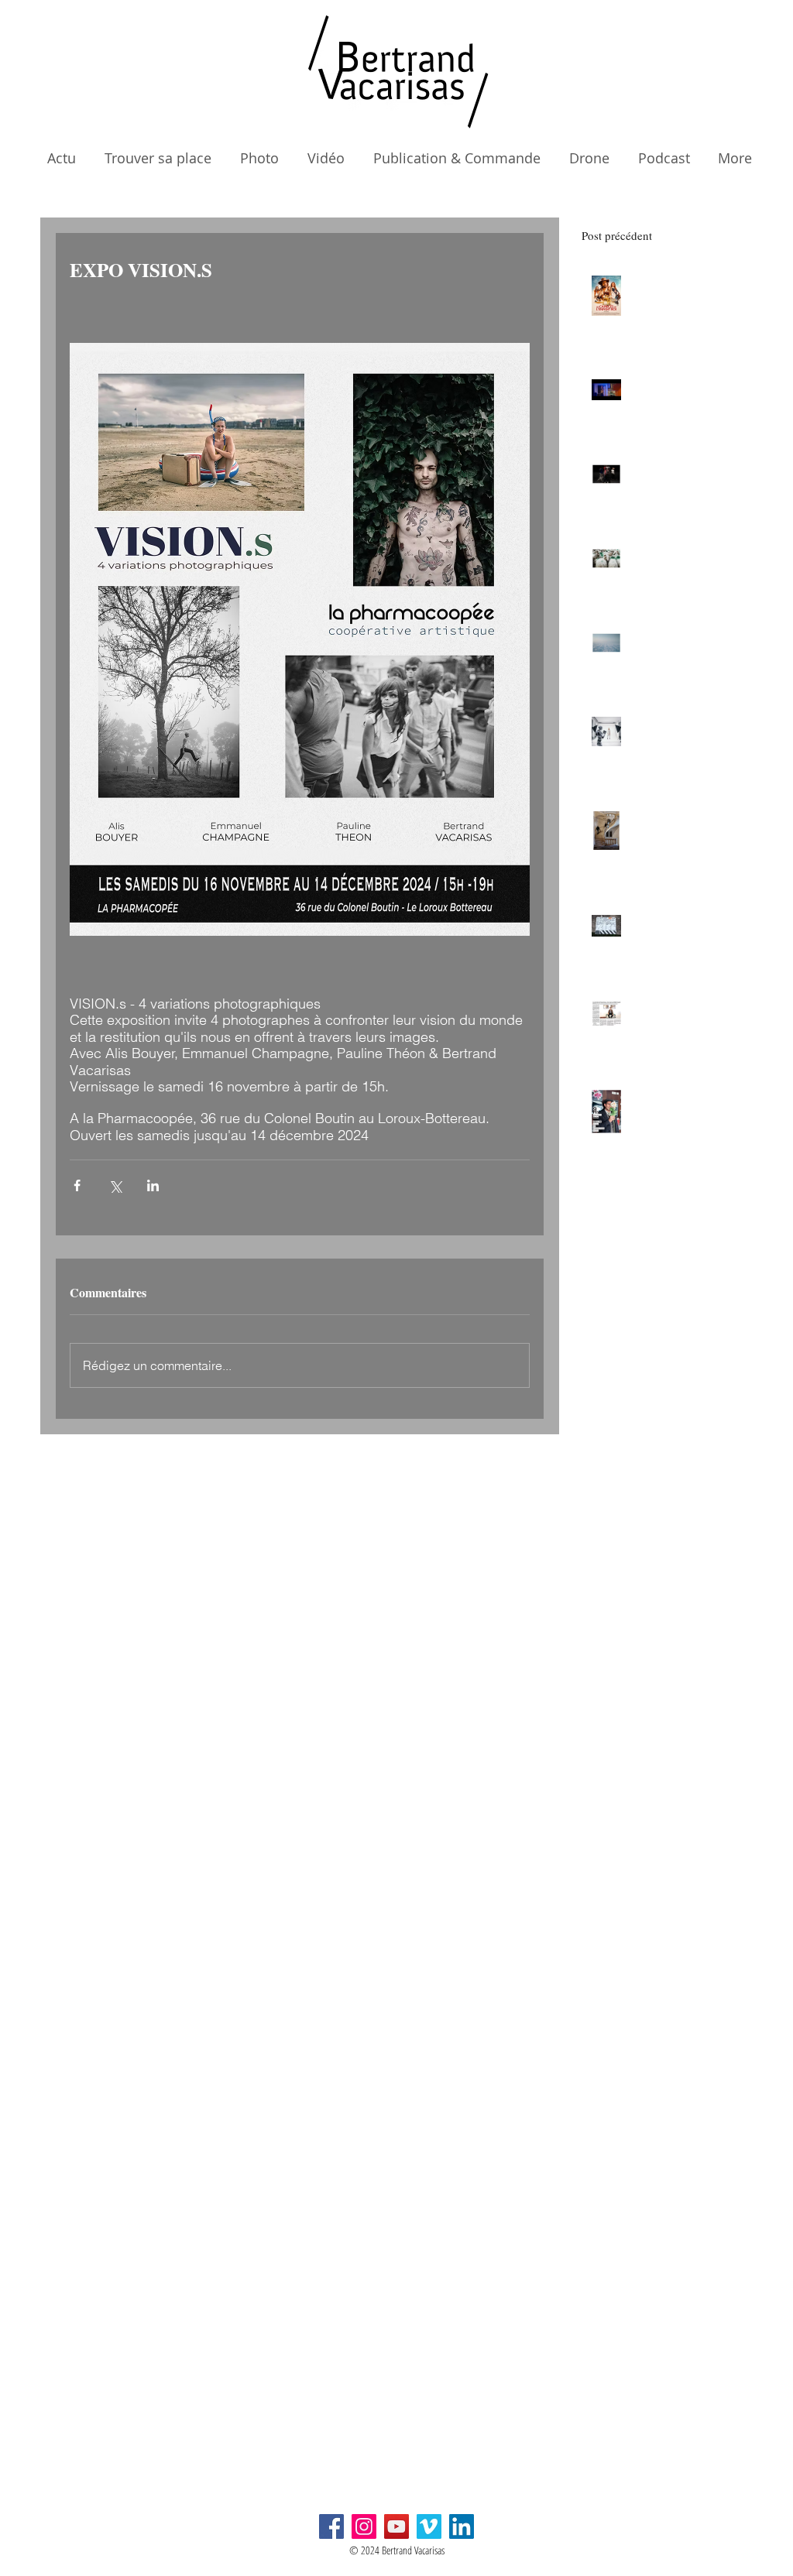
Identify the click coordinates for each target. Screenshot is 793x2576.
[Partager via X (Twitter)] (115, 1185)
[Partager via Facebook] (77, 1185)
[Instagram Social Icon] (364, 2526)
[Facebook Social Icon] (331, 2526)
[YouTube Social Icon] (396, 2526)
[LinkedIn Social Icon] (462, 2526)
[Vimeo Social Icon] (429, 2526)
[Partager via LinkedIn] (153, 1185)
